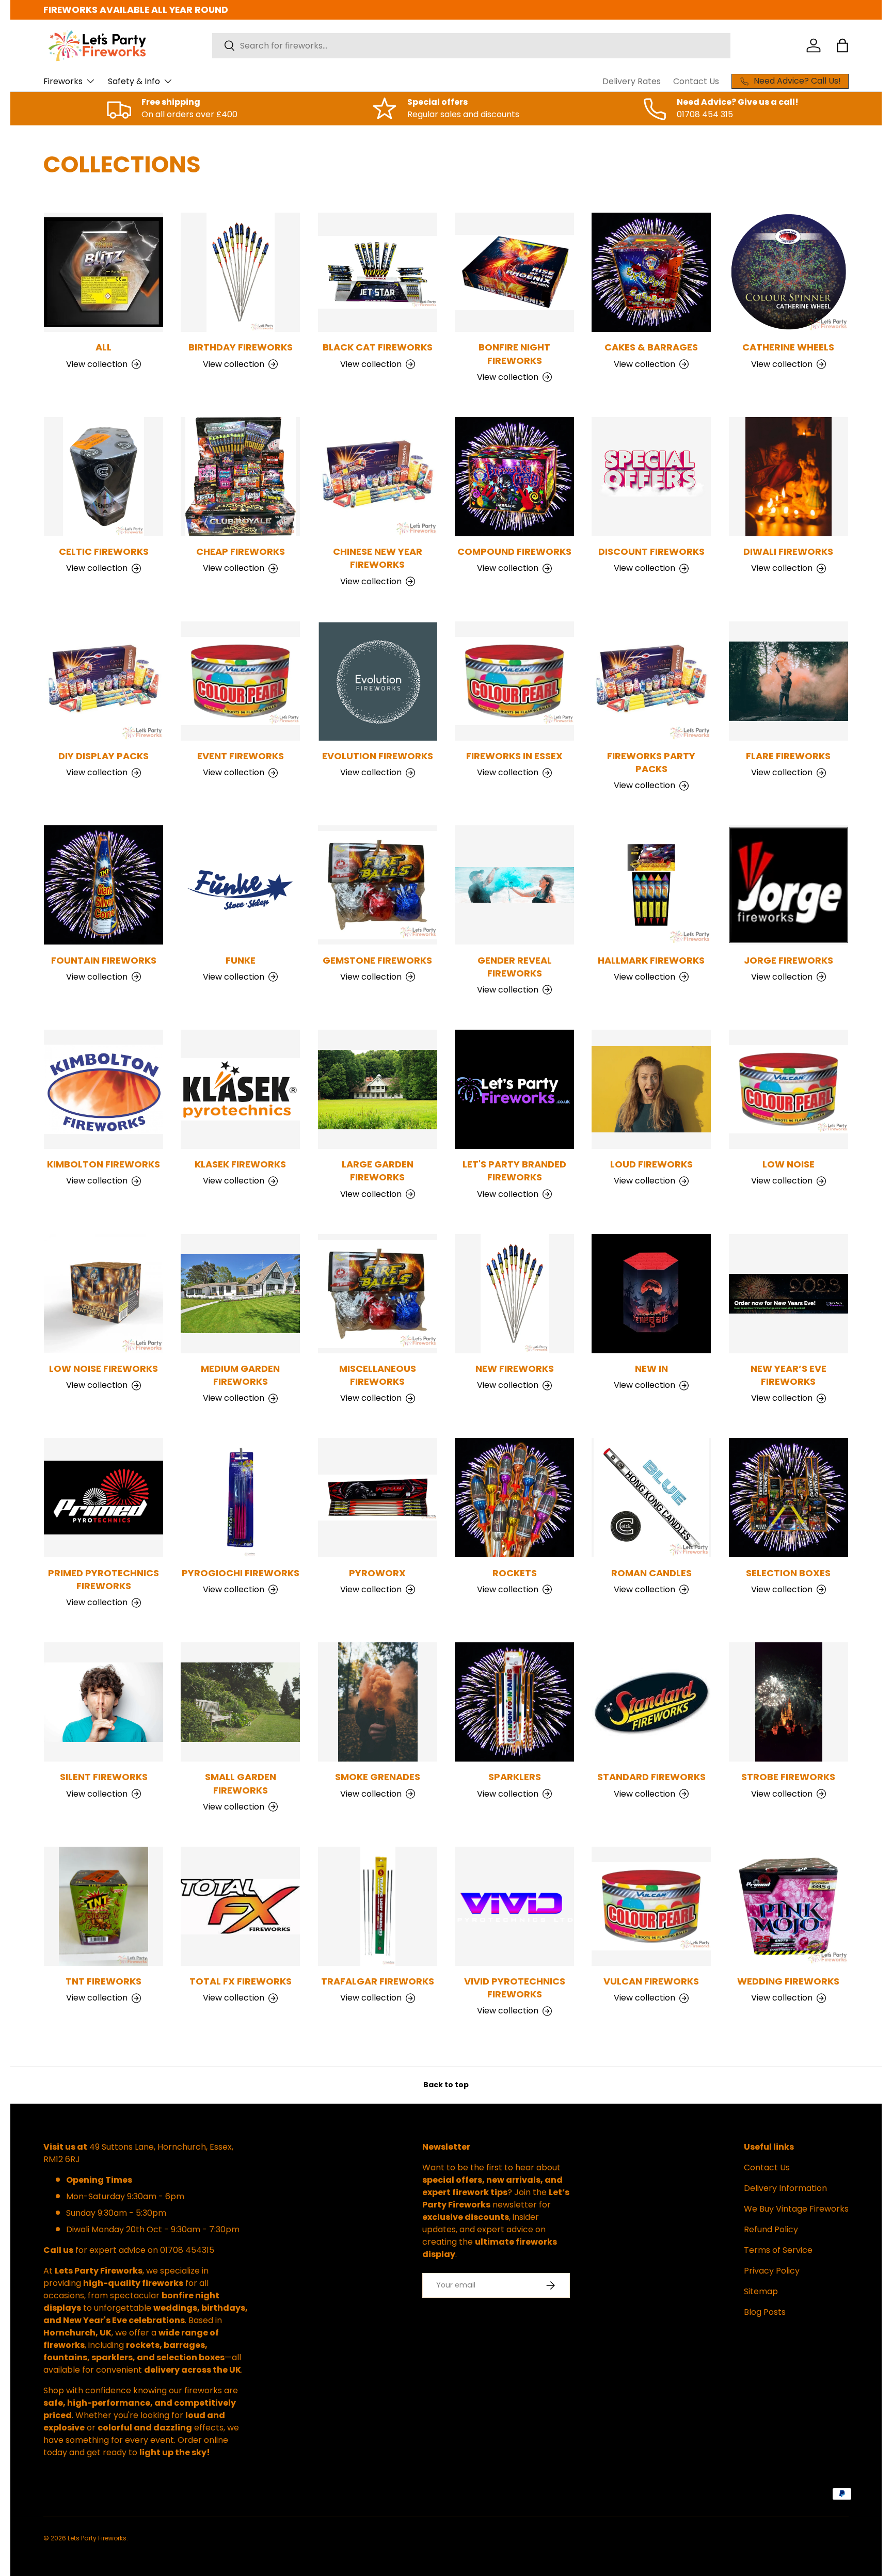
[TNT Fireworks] (103, 1906)
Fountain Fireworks (104, 960)
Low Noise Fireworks (103, 1369)
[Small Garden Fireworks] (240, 1702)
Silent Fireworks (104, 1777)
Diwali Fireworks (788, 551)
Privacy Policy (772, 2271)
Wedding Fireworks (788, 1981)
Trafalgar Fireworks (378, 1981)
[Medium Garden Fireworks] (240, 1294)
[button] (842, 45)
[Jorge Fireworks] (789, 885)
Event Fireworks (241, 756)
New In (651, 1369)
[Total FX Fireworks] (240, 1906)
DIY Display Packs (103, 756)
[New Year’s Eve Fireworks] (789, 1294)
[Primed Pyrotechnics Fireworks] (103, 1498)
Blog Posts (765, 2312)
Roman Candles (651, 1573)
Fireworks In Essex (514, 756)
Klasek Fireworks (240, 1164)
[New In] (651, 1294)
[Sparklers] (514, 1702)
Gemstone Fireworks (377, 960)
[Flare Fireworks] (789, 681)
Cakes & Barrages (651, 347)
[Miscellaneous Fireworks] (378, 1294)
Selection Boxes (788, 1573)
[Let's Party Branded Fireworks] (514, 1089)
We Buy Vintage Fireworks (796, 2209)
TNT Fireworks (103, 1981)
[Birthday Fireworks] (240, 272)
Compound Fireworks (514, 551)
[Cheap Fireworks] (240, 477)
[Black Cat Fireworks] (378, 272)
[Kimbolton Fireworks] (103, 1089)
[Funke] (240, 885)
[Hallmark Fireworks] (651, 885)
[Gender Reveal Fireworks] (514, 885)
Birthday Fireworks (241, 347)
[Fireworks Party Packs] (651, 681)
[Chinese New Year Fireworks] (378, 477)
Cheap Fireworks (241, 551)
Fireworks (63, 81)
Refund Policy (771, 2229)
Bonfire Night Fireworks (514, 354)
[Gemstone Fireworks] (378, 885)
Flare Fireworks (788, 756)
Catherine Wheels (788, 347)
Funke (241, 960)
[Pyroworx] (378, 1498)
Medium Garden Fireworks (240, 1375)
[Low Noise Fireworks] (103, 1294)
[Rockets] (514, 1498)
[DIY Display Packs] (103, 681)
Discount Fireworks (651, 551)
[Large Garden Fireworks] (378, 1089)
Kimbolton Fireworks (103, 1164)
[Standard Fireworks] (651, 1702)
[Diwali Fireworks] (789, 477)
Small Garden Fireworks (241, 1783)
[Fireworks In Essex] (514, 681)
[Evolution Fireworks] (378, 681)
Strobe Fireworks (788, 1777)
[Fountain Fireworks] (103, 885)
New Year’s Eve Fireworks (789, 1375)
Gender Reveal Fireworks (515, 967)
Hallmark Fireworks (651, 960)
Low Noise (789, 1164)
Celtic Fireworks (104, 551)
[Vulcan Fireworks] (651, 1906)
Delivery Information (785, 2188)
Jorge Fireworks (789, 960)
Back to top (446, 2085)
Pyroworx (377, 1573)
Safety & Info (134, 81)
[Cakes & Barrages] (651, 272)
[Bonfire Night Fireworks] (514, 272)
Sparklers (515, 1777)
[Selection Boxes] (789, 1498)
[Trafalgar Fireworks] (378, 1906)
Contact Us (696, 81)
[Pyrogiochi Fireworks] (240, 1498)
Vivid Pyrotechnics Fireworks (515, 1988)
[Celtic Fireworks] (103, 477)
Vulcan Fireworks (651, 1981)
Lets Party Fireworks (97, 2538)
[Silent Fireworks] (103, 1702)
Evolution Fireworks (378, 756)
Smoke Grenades (378, 1777)
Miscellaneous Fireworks (378, 1375)
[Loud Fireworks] (651, 1089)
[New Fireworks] (514, 1294)
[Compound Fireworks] (514, 477)
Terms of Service (778, 2250)
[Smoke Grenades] (378, 1702)
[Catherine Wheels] (789, 272)
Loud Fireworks (651, 1164)
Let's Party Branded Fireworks (514, 1171)
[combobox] (471, 46)
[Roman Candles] (651, 1498)
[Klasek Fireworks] (240, 1089)
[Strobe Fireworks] (789, 1702)
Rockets (515, 1573)
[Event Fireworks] (240, 681)
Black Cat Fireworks (378, 347)
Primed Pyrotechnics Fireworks (103, 1579)
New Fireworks (515, 1369)
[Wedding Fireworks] (789, 1906)
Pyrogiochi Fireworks (241, 1573)
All (103, 347)
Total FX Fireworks (241, 1981)
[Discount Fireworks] (651, 477)
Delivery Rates (632, 81)
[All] (103, 272)
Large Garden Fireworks (378, 1171)
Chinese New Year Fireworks (378, 558)
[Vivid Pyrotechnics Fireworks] (514, 1906)
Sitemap (761, 2291)
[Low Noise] (789, 1089)
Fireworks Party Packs (651, 762)
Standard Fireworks (651, 1777)
